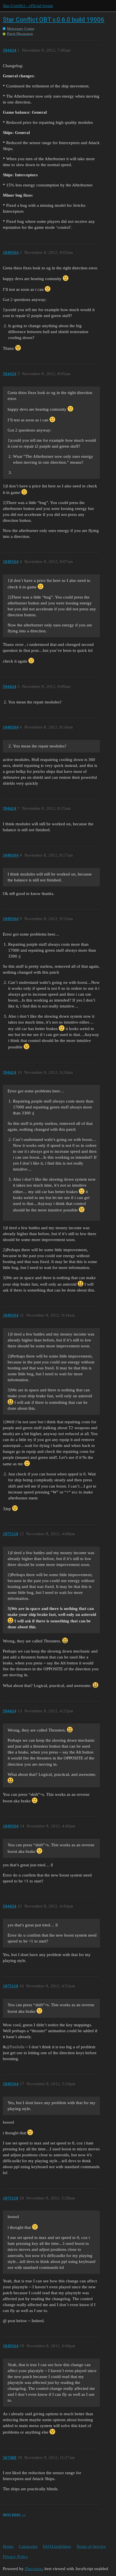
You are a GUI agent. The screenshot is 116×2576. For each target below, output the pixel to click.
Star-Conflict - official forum (28, 6)
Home (8, 2546)
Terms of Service (91, 2546)
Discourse (34, 2569)
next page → (14, 2514)
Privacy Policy (15, 2557)
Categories (28, 2546)
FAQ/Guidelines (57, 2546)
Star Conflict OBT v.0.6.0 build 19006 (54, 20)
